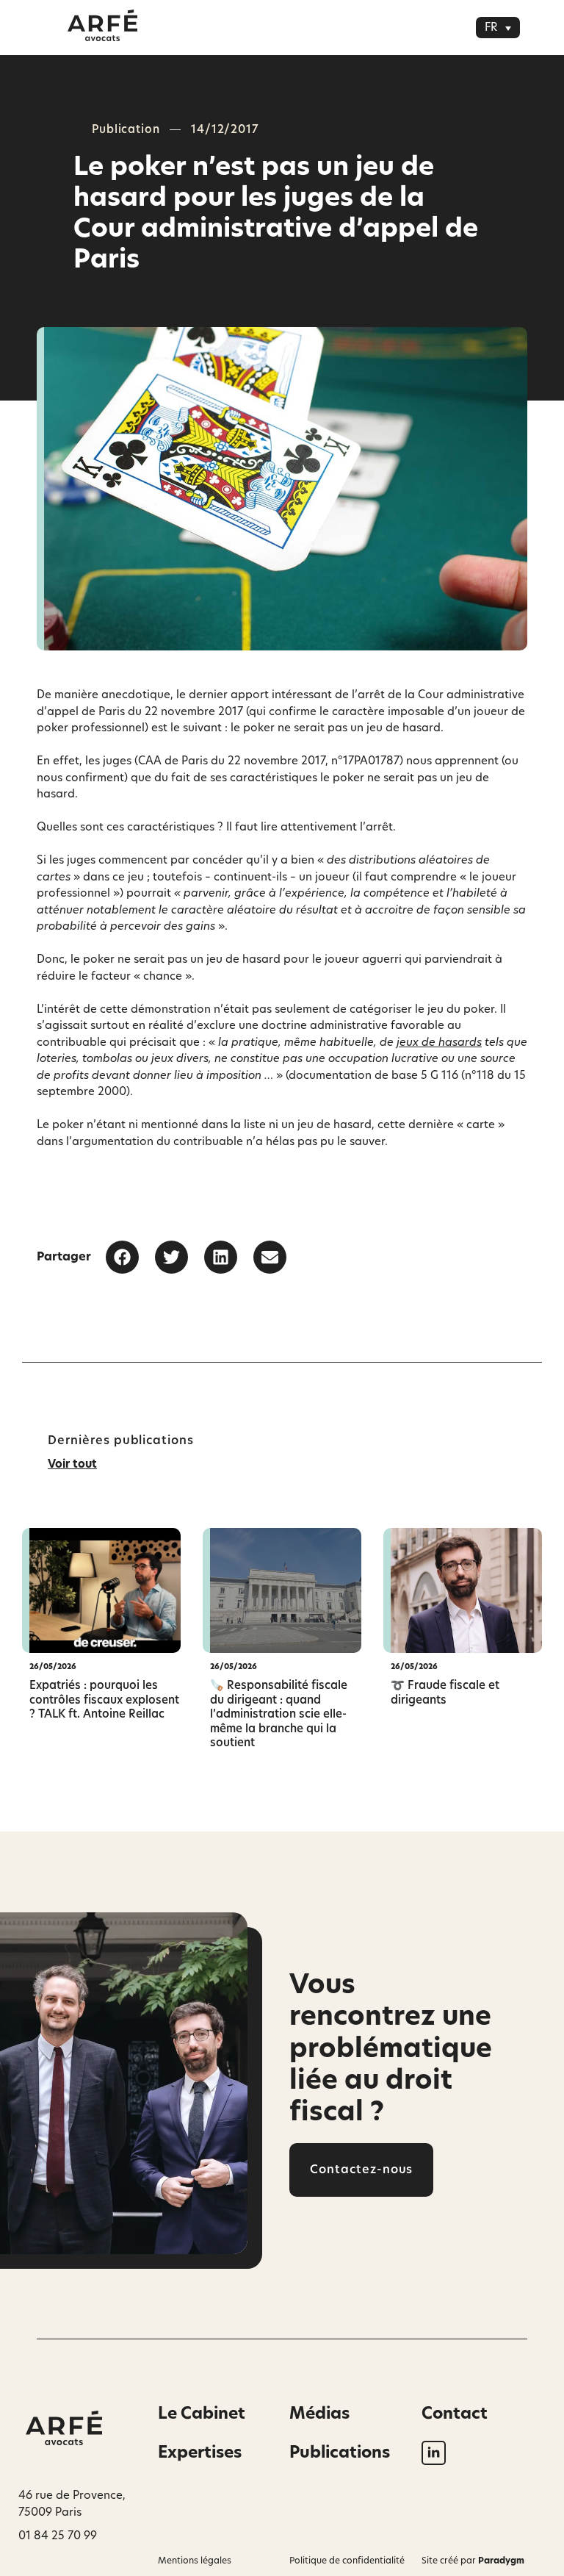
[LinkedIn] (434, 2453)
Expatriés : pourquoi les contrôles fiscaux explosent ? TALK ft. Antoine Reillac (104, 1700)
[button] (498, 28)
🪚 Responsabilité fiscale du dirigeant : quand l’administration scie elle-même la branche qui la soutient (279, 1714)
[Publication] (101, 1590)
